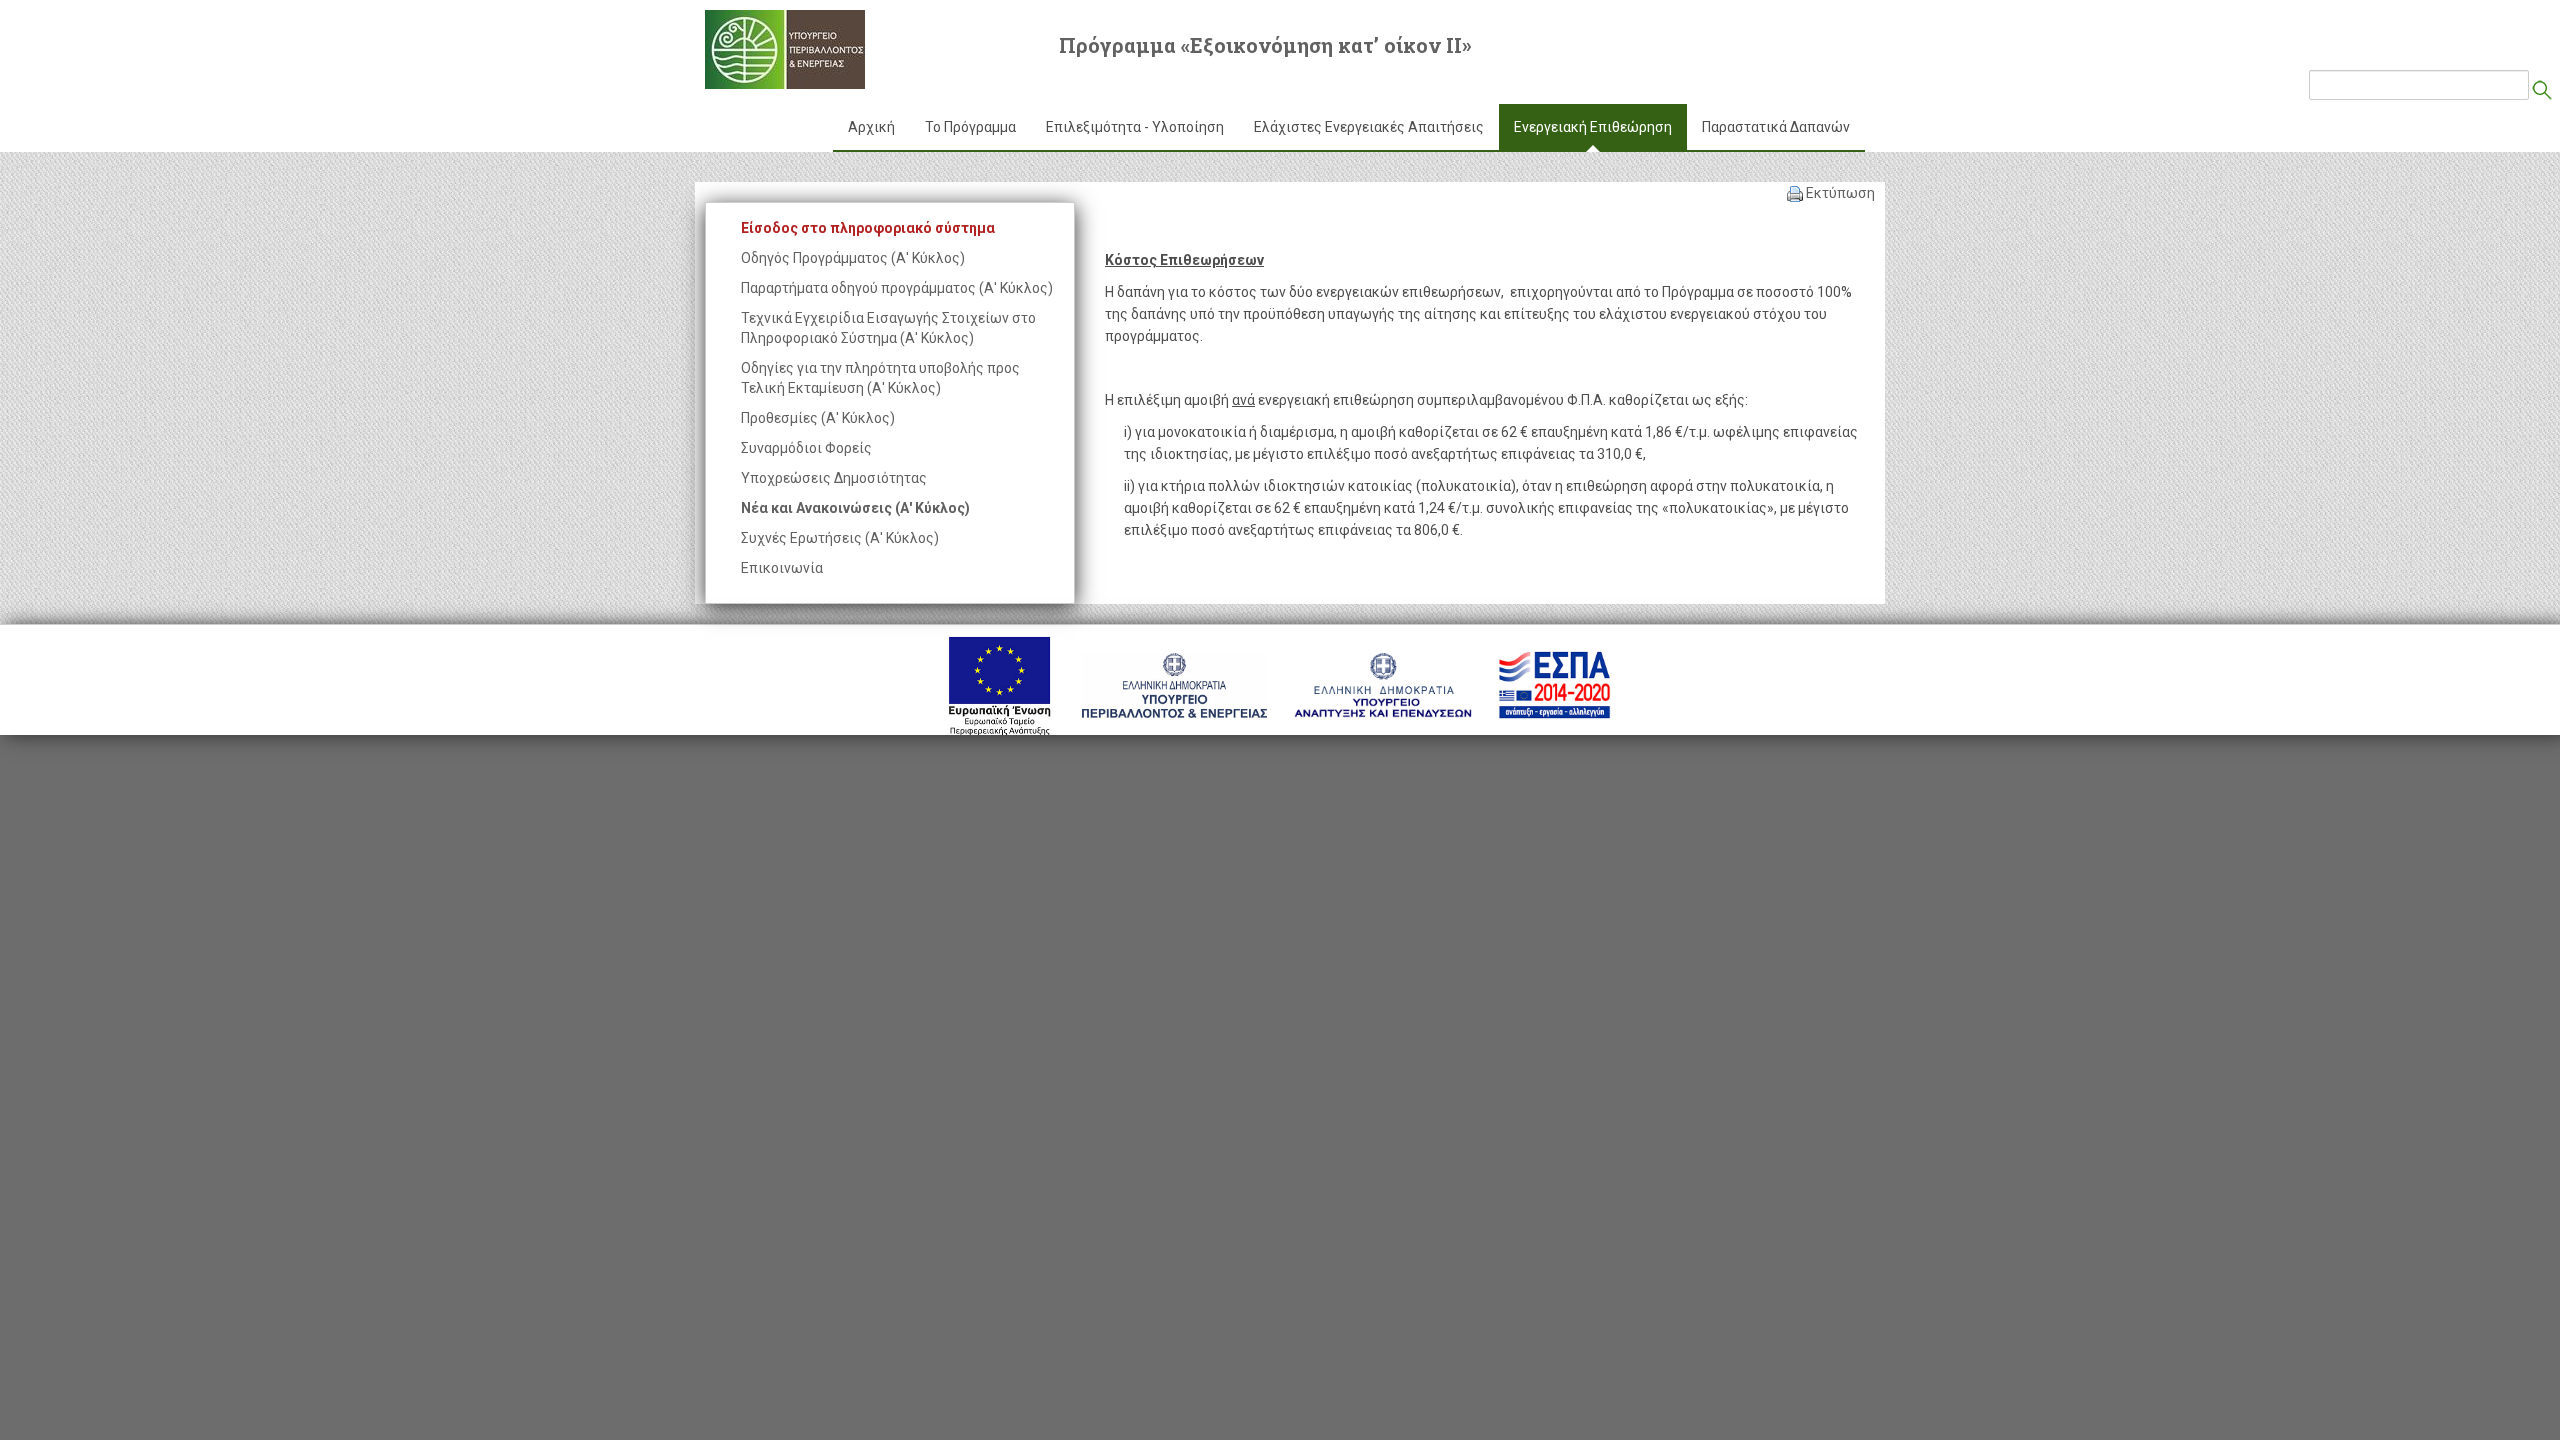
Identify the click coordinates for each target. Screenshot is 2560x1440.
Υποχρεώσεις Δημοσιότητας (834, 478)
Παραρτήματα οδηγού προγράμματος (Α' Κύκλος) (897, 288)
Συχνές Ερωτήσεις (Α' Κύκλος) (840, 538)
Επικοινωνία (782, 568)
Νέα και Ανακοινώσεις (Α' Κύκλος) (855, 508)
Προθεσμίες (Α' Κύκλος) (818, 418)
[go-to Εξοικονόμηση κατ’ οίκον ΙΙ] (785, 49)
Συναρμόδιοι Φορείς (806, 448)
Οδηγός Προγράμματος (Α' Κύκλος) (853, 258)
